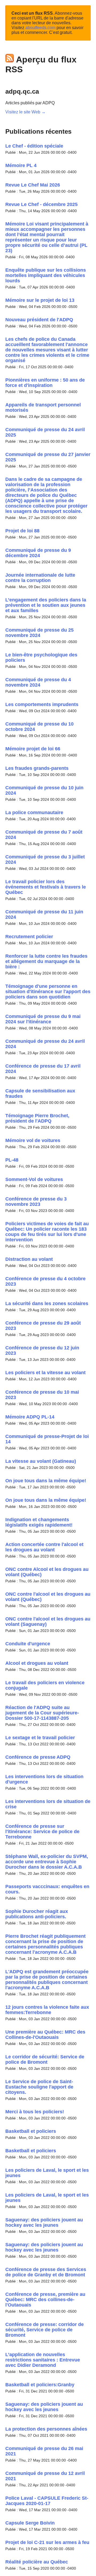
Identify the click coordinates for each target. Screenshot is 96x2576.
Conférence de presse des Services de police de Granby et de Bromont (46, 2272)
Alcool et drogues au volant (37, 1663)
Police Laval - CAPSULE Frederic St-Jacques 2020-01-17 (47, 2501)
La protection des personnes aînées (46, 2429)
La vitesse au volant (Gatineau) (41, 1461)
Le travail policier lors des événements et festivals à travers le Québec (46, 887)
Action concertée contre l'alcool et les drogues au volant (44, 1547)
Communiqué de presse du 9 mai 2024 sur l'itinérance (43, 1019)
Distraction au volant (29, 1259)
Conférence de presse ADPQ (38, 1757)
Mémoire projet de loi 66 (33, 749)
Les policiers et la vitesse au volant (45, 1373)
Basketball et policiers (31, 2131)
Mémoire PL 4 (21, 165)
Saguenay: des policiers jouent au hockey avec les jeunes (44, 2222)
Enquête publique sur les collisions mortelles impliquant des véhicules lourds (46, 275)
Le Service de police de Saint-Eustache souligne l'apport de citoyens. (39, 2087)
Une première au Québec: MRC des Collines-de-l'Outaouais (45, 2035)
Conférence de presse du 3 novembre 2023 (36, 1202)
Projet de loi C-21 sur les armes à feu (47, 2542)
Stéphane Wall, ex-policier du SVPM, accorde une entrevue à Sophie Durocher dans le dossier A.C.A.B (47, 1862)
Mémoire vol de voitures (33, 1140)
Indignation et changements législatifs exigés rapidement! (39, 1522)
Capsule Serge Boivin (30, 2523)
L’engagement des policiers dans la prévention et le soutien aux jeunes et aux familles (46, 605)
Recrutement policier (29, 937)
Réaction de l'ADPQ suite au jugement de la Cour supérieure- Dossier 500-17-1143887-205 (42, 1713)
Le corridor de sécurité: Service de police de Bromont (45, 2059)
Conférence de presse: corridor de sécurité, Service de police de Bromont (45, 2330)
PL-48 (12, 1160)
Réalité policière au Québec (37, 2562)
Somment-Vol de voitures (34, 1179)
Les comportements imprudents (42, 704)
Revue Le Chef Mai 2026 (33, 185)
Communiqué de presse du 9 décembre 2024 (38, 553)
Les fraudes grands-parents (37, 768)
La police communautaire (34, 813)
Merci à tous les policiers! (35, 2112)
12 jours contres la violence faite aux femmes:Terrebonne (47, 2010)
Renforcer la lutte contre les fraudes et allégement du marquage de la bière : (46, 961)
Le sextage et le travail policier (40, 1738)
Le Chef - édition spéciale (34, 146)
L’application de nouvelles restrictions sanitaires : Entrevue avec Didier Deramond (43, 2360)
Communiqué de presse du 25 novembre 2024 (39, 633)
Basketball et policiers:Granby (40, 2385)
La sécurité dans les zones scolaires (47, 1303)
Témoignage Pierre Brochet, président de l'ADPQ (37, 1118)
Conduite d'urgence (28, 1644)
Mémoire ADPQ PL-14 (30, 1417)
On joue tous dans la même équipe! (46, 1481)
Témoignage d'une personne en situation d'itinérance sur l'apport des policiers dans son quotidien (48, 992)
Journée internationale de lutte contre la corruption (40, 578)
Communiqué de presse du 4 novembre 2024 (38, 682)
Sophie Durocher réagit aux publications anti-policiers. (37, 1914)
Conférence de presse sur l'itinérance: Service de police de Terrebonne (42, 1832)
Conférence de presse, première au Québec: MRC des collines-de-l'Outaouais (45, 2300)
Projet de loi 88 (22, 531)
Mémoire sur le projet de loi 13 (40, 300)
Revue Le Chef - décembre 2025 (41, 204)
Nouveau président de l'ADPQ (39, 320)
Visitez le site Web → (25, 112)
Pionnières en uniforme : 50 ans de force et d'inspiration (45, 383)
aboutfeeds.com (40, 28)
